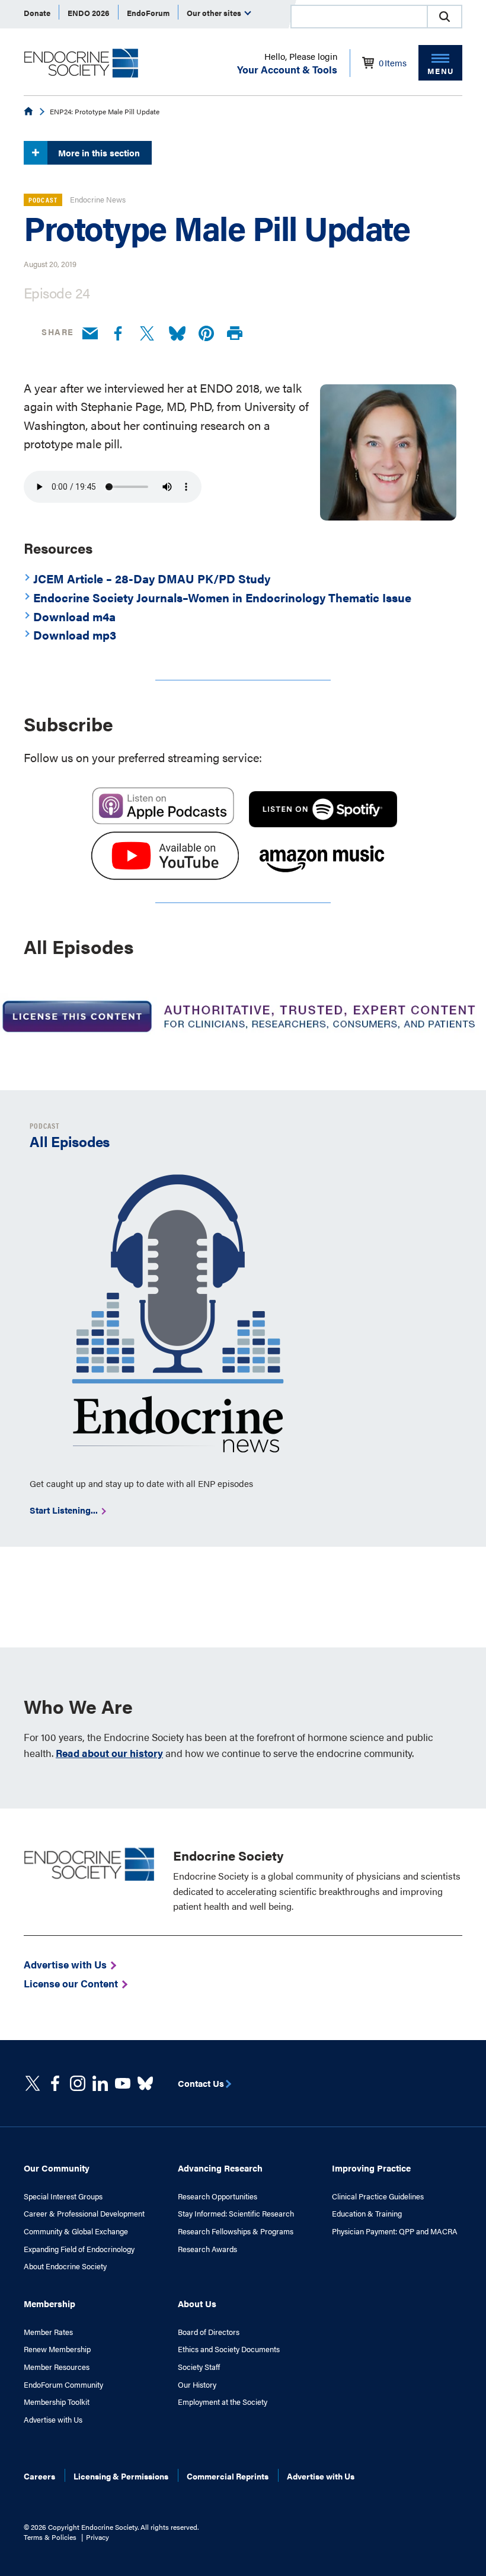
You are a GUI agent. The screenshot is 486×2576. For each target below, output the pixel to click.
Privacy (97, 2537)
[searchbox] (359, 18)
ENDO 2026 (89, 13)
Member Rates (48, 2332)
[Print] (235, 334)
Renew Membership (57, 2349)
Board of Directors (209, 2332)
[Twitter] (147, 334)
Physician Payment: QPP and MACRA (395, 2231)
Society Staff (199, 2367)
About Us (197, 2303)
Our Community (57, 2168)
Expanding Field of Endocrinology (79, 2249)
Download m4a (74, 616)
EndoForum (148, 13)
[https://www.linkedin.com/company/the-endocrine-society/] (100, 2083)
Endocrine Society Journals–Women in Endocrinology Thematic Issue (222, 597)
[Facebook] (118, 334)
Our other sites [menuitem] (215, 13)
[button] (445, 17)
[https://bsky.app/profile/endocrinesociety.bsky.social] (145, 2083)
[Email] (90, 334)
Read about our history (109, 1753)
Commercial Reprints (228, 2476)
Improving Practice (371, 2168)
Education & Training (367, 2214)
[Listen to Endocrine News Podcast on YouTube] (165, 875)
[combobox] (359, 17)
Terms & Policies (50, 2537)
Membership (49, 2303)
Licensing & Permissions (121, 2476)
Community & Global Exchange (76, 2231)
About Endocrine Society (65, 2266)
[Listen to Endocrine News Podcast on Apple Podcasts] (163, 822)
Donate (37, 13)
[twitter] (33, 2083)
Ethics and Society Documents (229, 2349)
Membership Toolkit (57, 2402)
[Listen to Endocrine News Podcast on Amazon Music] (322, 875)
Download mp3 (75, 635)
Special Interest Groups (63, 2196)
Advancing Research (220, 2168)
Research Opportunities (218, 2196)
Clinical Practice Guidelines (378, 2196)
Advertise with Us (53, 2420)
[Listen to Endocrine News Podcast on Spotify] (323, 822)
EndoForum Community (63, 2385)
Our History (197, 2385)
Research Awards (207, 2249)
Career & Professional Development (84, 2214)
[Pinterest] (206, 334)
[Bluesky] (177, 334)
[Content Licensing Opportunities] (243, 1018)
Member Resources (57, 2367)
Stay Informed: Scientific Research (236, 2214)
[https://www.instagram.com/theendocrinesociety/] (78, 2083)
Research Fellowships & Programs (236, 2231)
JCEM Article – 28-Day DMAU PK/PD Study (152, 578)
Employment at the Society (223, 2402)
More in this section (99, 152)
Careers (39, 2476)
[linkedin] (123, 2083)
